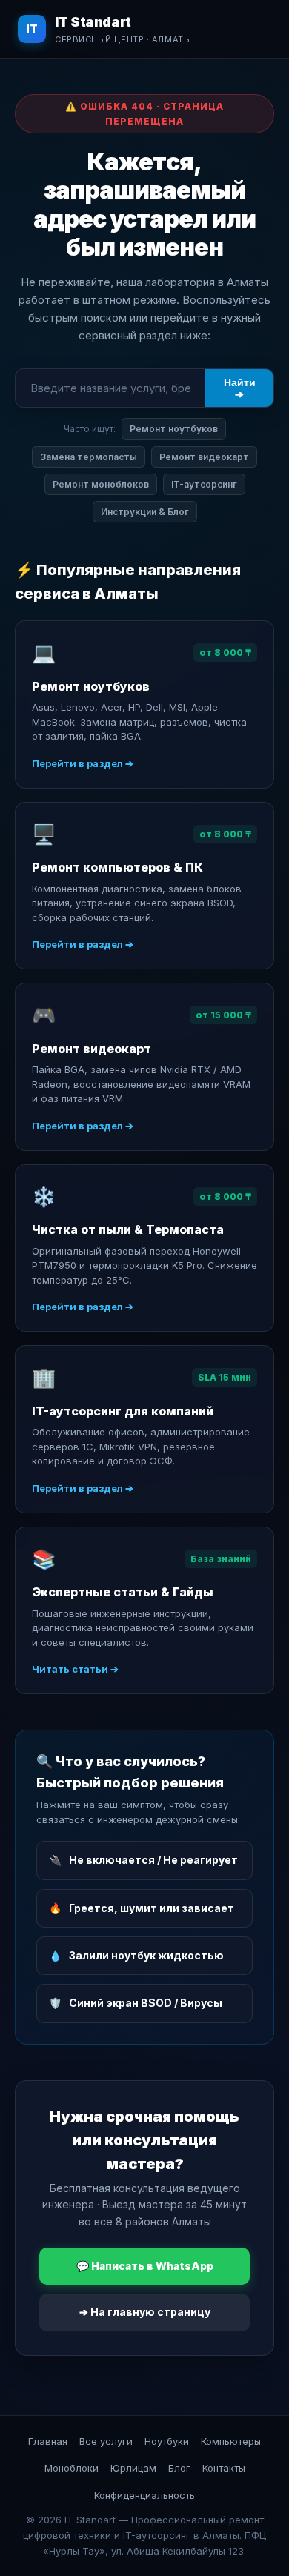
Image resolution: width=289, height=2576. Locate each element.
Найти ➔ (240, 388)
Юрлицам (133, 2468)
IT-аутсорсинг (204, 484)
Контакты (224, 2468)
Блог (179, 2468)
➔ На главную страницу (145, 2312)
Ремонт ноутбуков (174, 429)
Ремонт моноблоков (101, 484)
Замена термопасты (89, 457)
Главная (48, 2441)
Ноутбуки (167, 2441)
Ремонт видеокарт (204, 457)
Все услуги (106, 2441)
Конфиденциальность (144, 2495)
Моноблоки (72, 2468)
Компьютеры (231, 2441)
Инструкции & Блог (145, 512)
